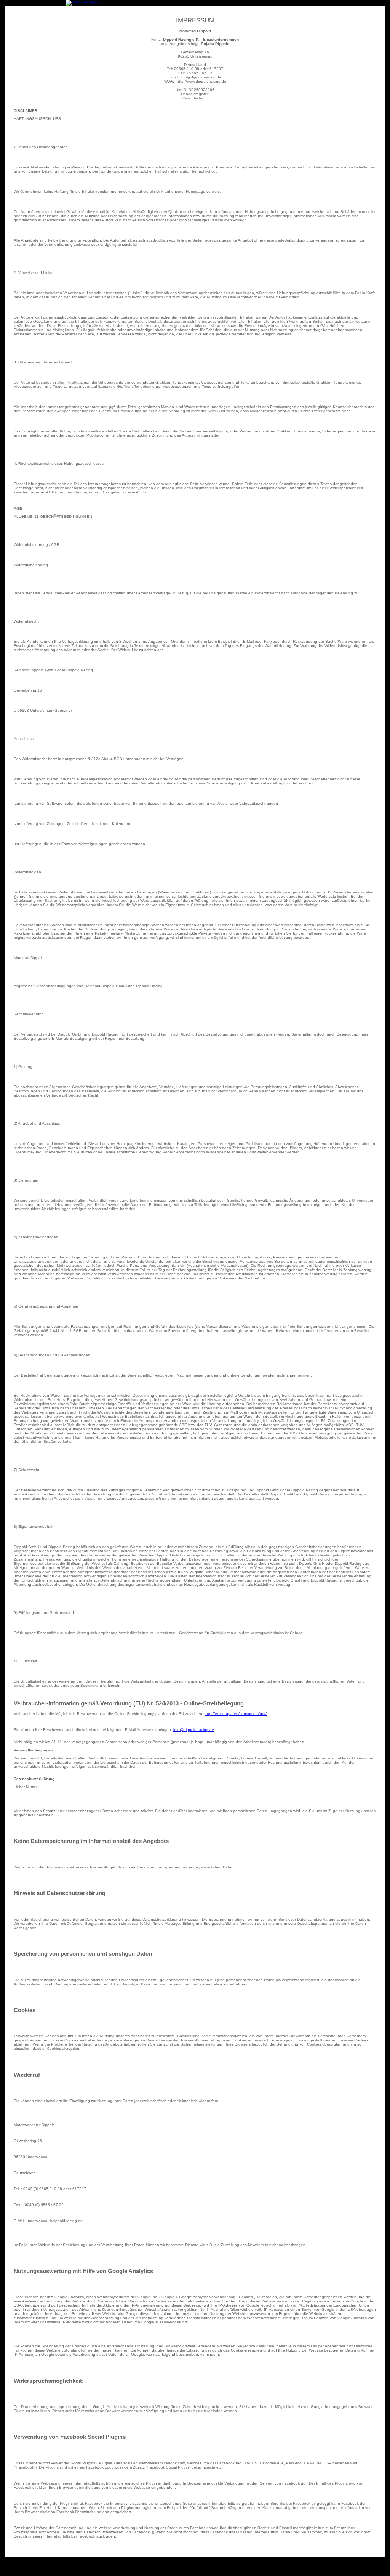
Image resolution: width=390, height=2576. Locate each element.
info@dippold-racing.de (194, 1730)
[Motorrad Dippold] (84, 2)
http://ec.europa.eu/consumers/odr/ (236, 1714)
